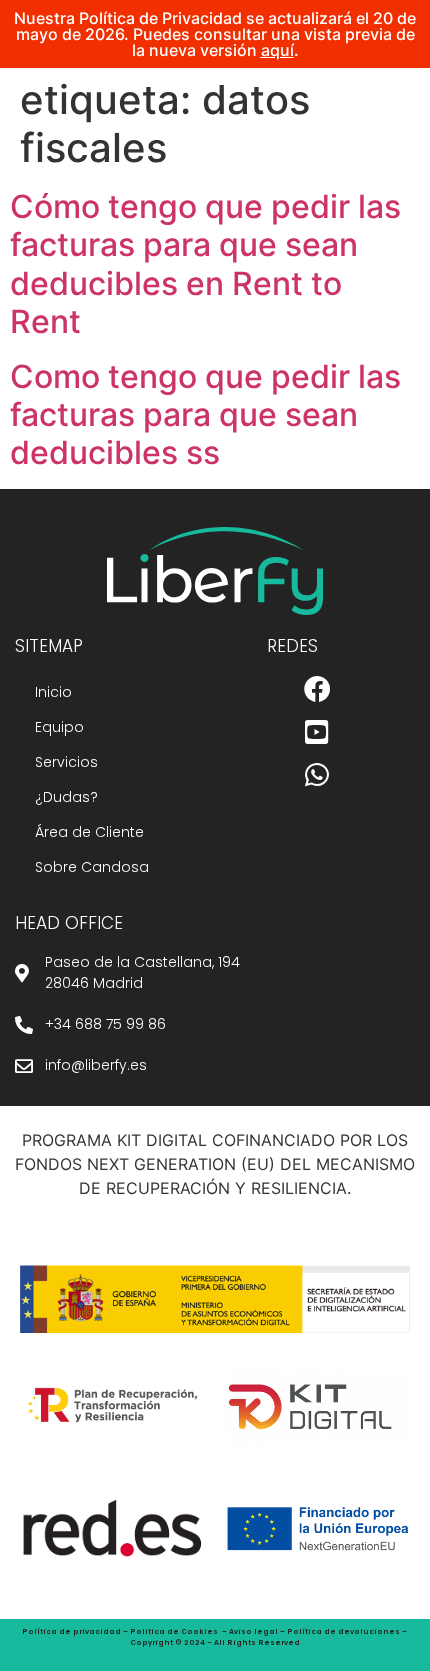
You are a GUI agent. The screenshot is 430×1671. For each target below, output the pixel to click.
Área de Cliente (89, 832)
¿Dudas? (66, 797)
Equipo (59, 727)
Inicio (53, 692)
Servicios (66, 762)
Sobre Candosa (92, 867)
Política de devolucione (341, 1631)
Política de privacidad (71, 1631)
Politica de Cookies (174, 1631)
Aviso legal (253, 1631)
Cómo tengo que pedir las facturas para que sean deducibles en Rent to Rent (205, 264)
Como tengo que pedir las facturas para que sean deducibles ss (205, 415)
